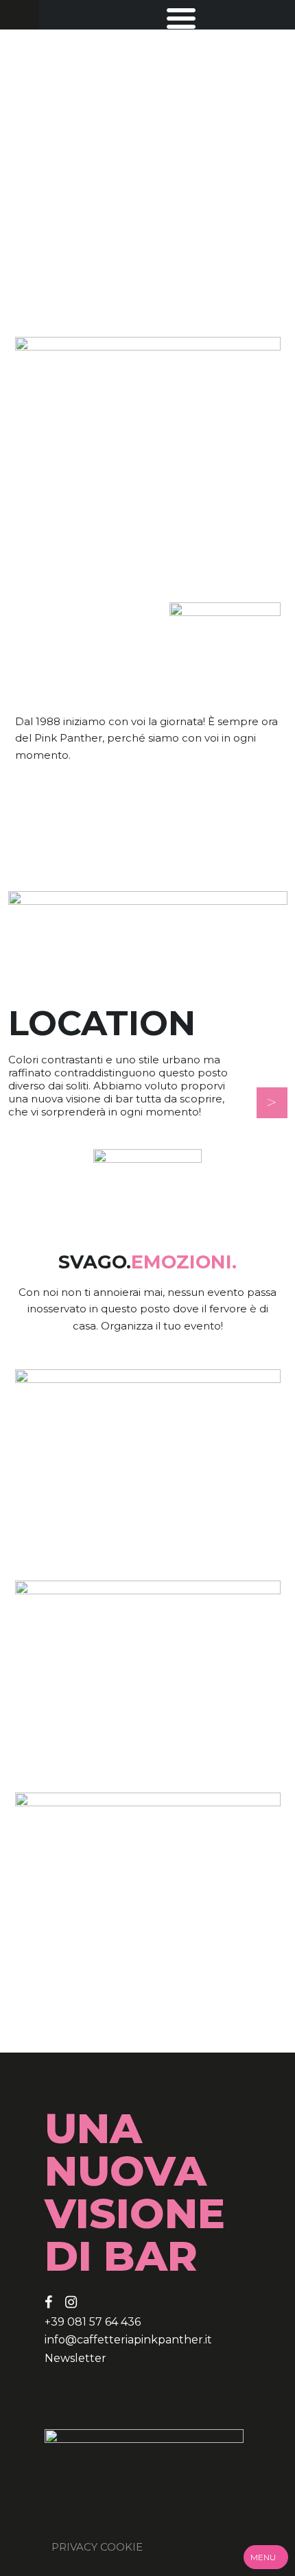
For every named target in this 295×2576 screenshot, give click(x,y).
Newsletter (75, 2358)
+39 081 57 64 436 (93, 2322)
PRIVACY (74, 2547)
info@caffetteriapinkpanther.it (128, 2340)
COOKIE (121, 2547)
